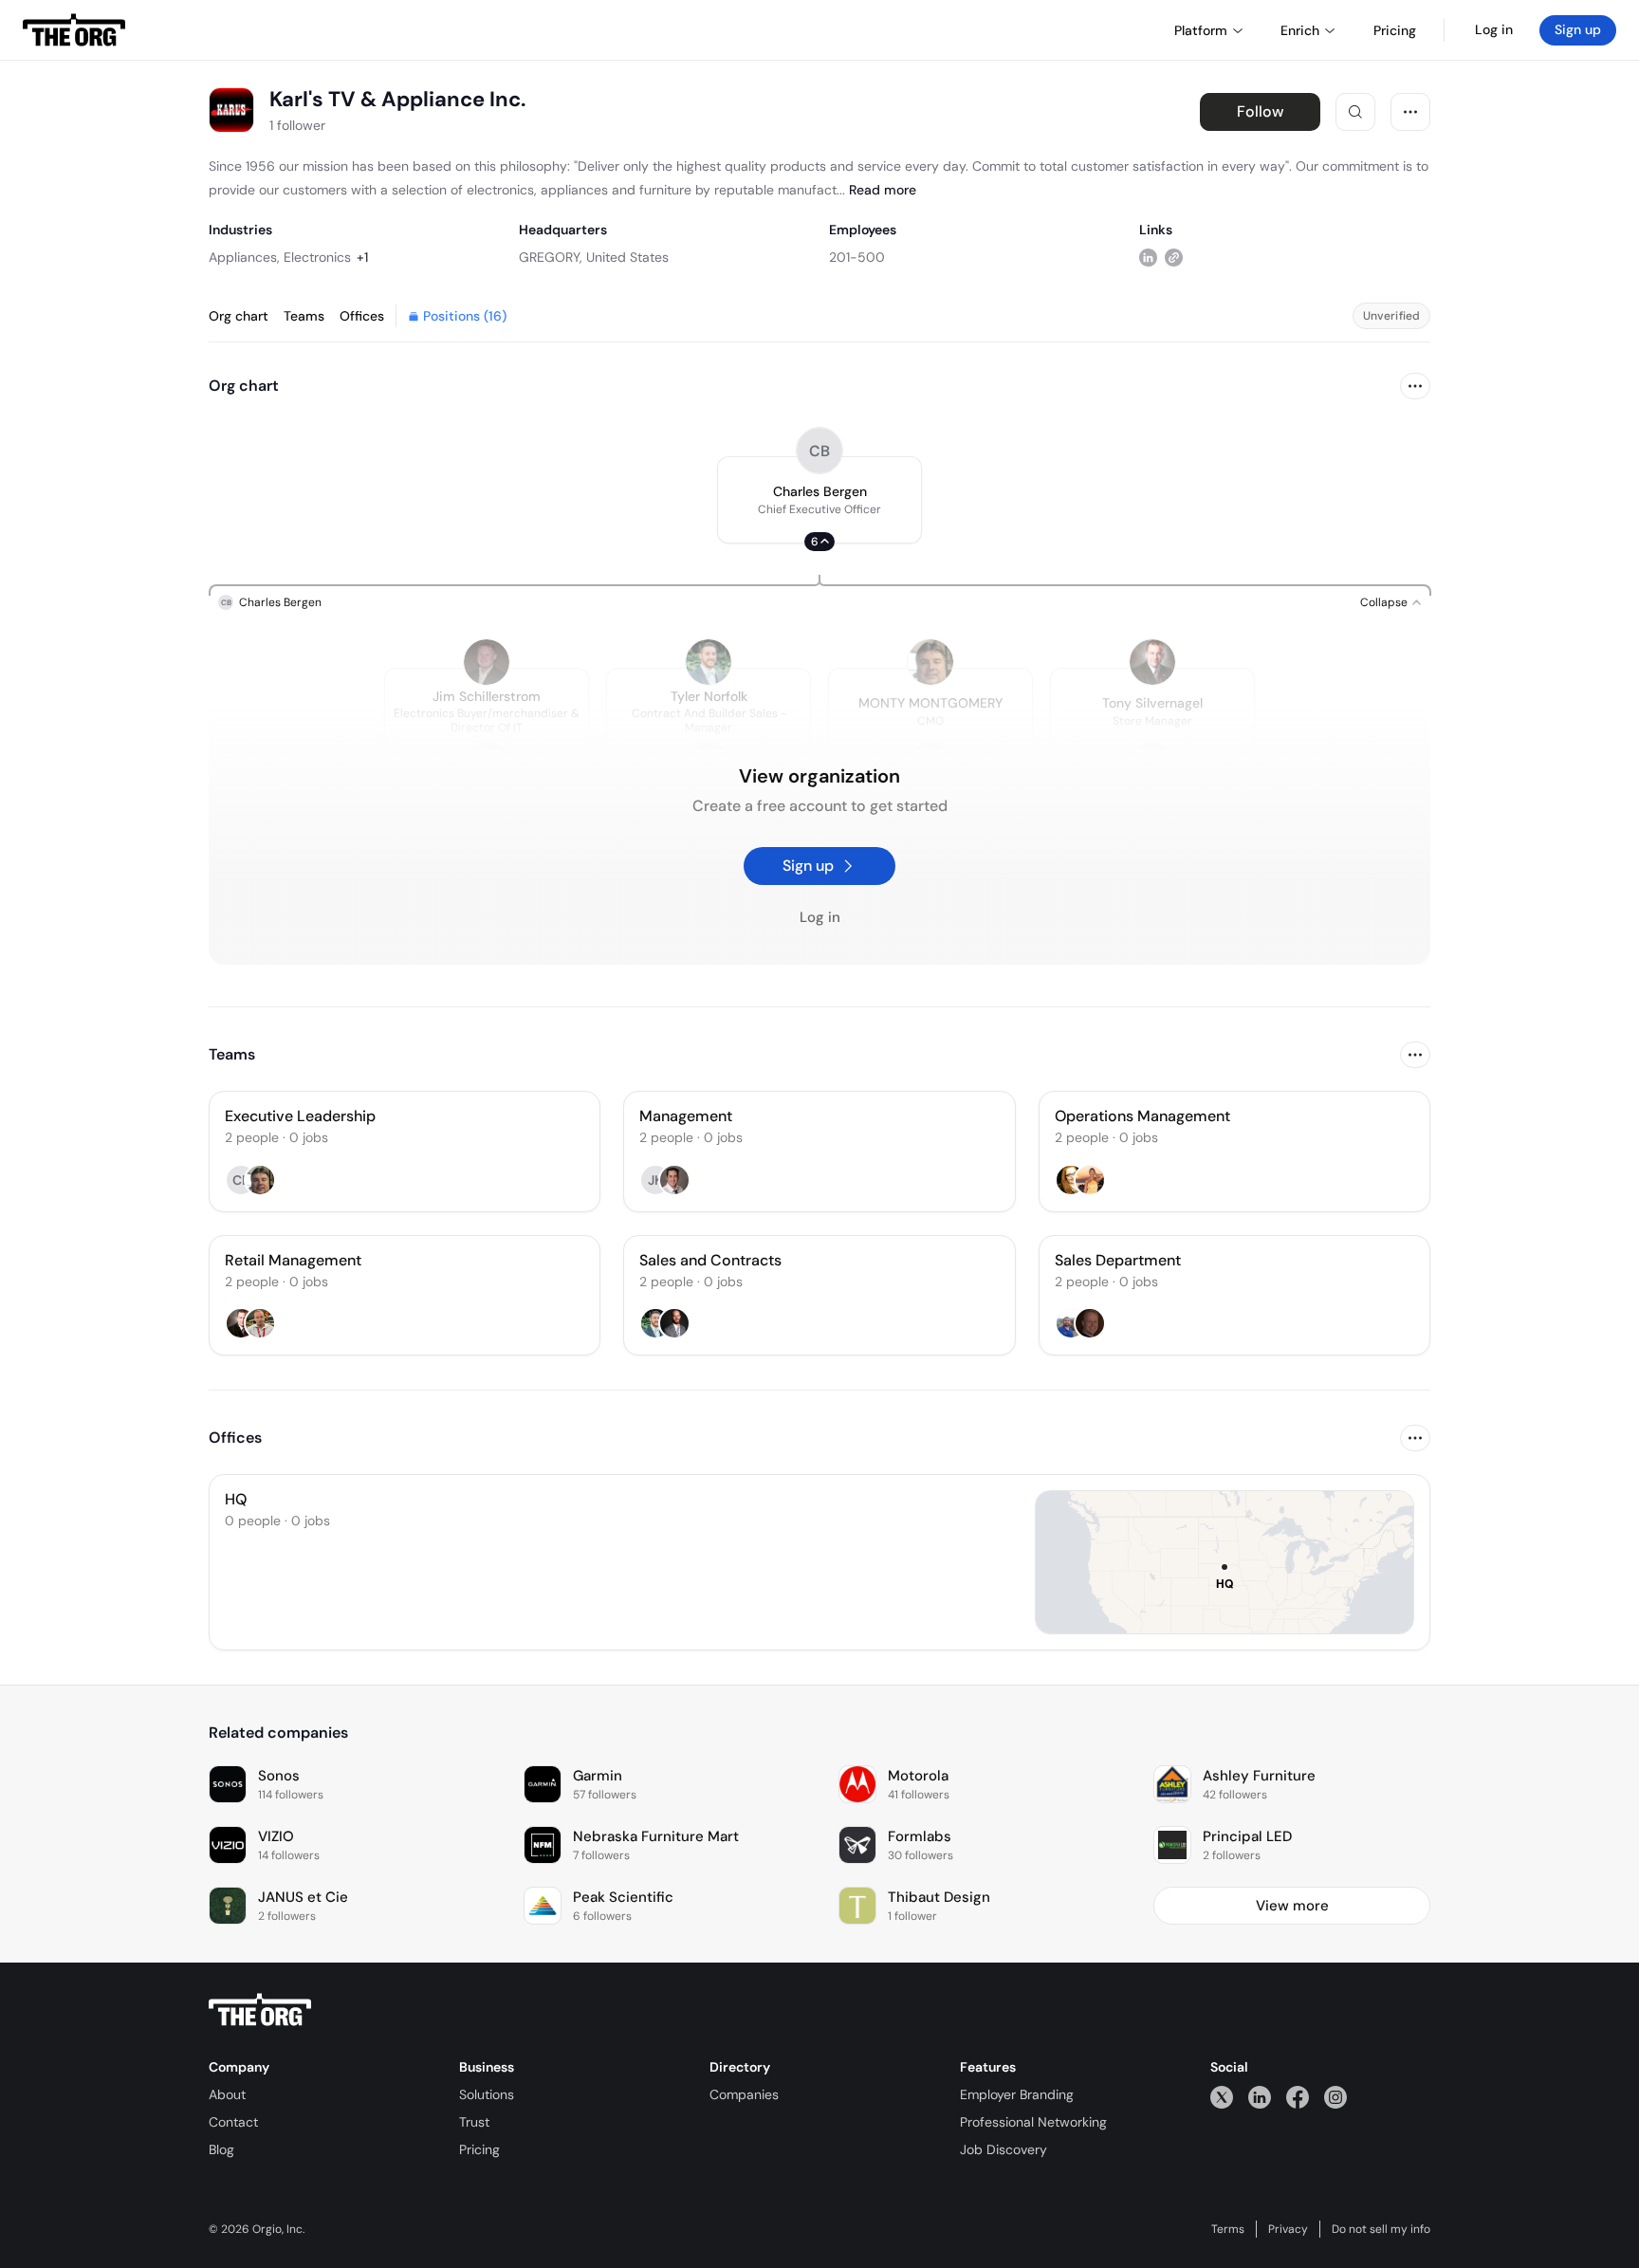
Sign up (1578, 29)
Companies (744, 2094)
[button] (819, 500)
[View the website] (1174, 257)
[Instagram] (1335, 2097)
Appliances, (244, 257)
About (227, 2094)
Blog (221, 2149)
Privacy (1288, 2229)
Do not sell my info (1381, 2229)
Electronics (317, 257)
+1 (362, 257)
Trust (474, 2122)
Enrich (1300, 30)
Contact (233, 2122)
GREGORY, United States (594, 257)
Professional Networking (1033, 2122)
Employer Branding (1017, 2094)
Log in (1494, 29)
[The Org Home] (74, 30)
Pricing (479, 2149)
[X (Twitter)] (1222, 2097)
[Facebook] (1298, 2097)
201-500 (857, 257)
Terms (1228, 2229)
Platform (1201, 30)
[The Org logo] (260, 2010)
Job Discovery (1004, 2149)
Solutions (487, 2094)
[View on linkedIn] (1148, 257)
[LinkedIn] (1260, 2097)
